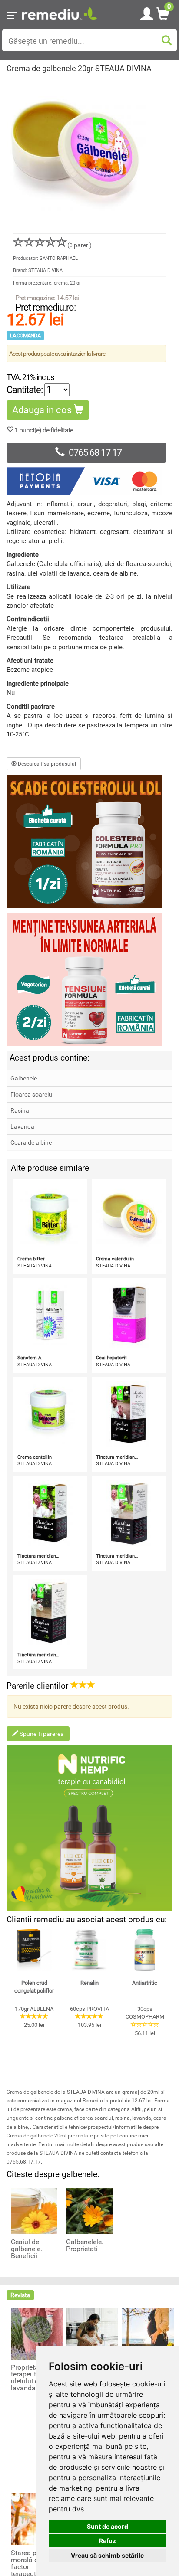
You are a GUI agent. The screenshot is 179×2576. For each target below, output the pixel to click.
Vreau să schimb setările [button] (107, 2555)
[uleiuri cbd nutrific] (89, 1828)
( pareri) (80, 245)
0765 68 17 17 (95, 453)
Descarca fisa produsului (46, 764)
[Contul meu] (147, 13)
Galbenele (24, 1078)
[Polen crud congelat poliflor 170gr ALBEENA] (34, 1950)
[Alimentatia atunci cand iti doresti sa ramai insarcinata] (148, 2333)
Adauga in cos (43, 410)
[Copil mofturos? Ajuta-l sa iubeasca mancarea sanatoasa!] (92, 2333)
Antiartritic (145, 1983)
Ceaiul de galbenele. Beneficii (27, 2249)
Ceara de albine (31, 1142)
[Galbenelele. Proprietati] (89, 2211)
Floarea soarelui (32, 1094)
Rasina (20, 1110)
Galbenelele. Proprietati (85, 2245)
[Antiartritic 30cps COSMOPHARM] (145, 1950)
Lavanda (22, 1126)
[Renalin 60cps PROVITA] (89, 1950)
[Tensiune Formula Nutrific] (89, 979)
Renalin (89, 1983)
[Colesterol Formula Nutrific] (89, 841)
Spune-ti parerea (41, 1734)
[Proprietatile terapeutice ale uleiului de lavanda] (37, 2333)
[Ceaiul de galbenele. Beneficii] (34, 2211)
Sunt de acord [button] (108, 2526)
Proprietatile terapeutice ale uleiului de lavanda (33, 2378)
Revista (20, 2295)
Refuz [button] (108, 2541)
